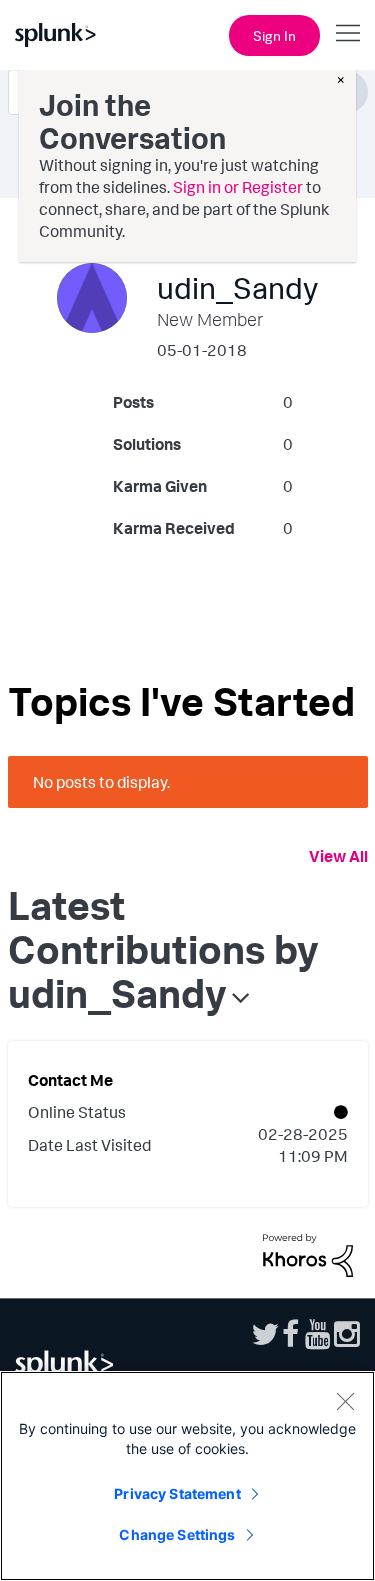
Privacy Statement (177, 1493)
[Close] (345, 1401)
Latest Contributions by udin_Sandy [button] (163, 949)
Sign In (274, 35)
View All (338, 856)
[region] (187, 1476)
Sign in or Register (238, 187)
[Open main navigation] (348, 33)
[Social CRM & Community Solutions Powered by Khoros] (308, 1253)
